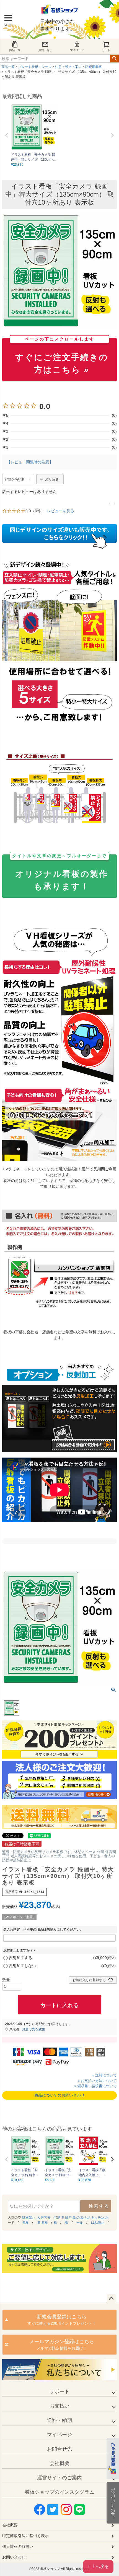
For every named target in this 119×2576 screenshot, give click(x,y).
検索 (114, 59)
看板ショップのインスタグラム (59, 2492)
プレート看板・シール (35, 67)
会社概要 (59, 2463)
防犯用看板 (94, 67)
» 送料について (104, 2075)
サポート (59, 2392)
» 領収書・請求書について (95, 2086)
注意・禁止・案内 (68, 67)
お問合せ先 (59, 2449)
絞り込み (52, 479)
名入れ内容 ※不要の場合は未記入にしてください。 (43, 1930)
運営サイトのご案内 (59, 2478)
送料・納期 (59, 2420)
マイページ (77, 50)
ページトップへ (111, 2298)
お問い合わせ (14, 2557)
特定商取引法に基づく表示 (25, 2536)
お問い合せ (45, 50)
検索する (99, 2206)
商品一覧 (15, 50)
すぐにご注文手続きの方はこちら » (62, 356)
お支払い (59, 2406)
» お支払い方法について (97, 2081)
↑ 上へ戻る (98, 2566)
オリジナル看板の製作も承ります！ (60, 873)
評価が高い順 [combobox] (15, 479)
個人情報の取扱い (18, 2546)
